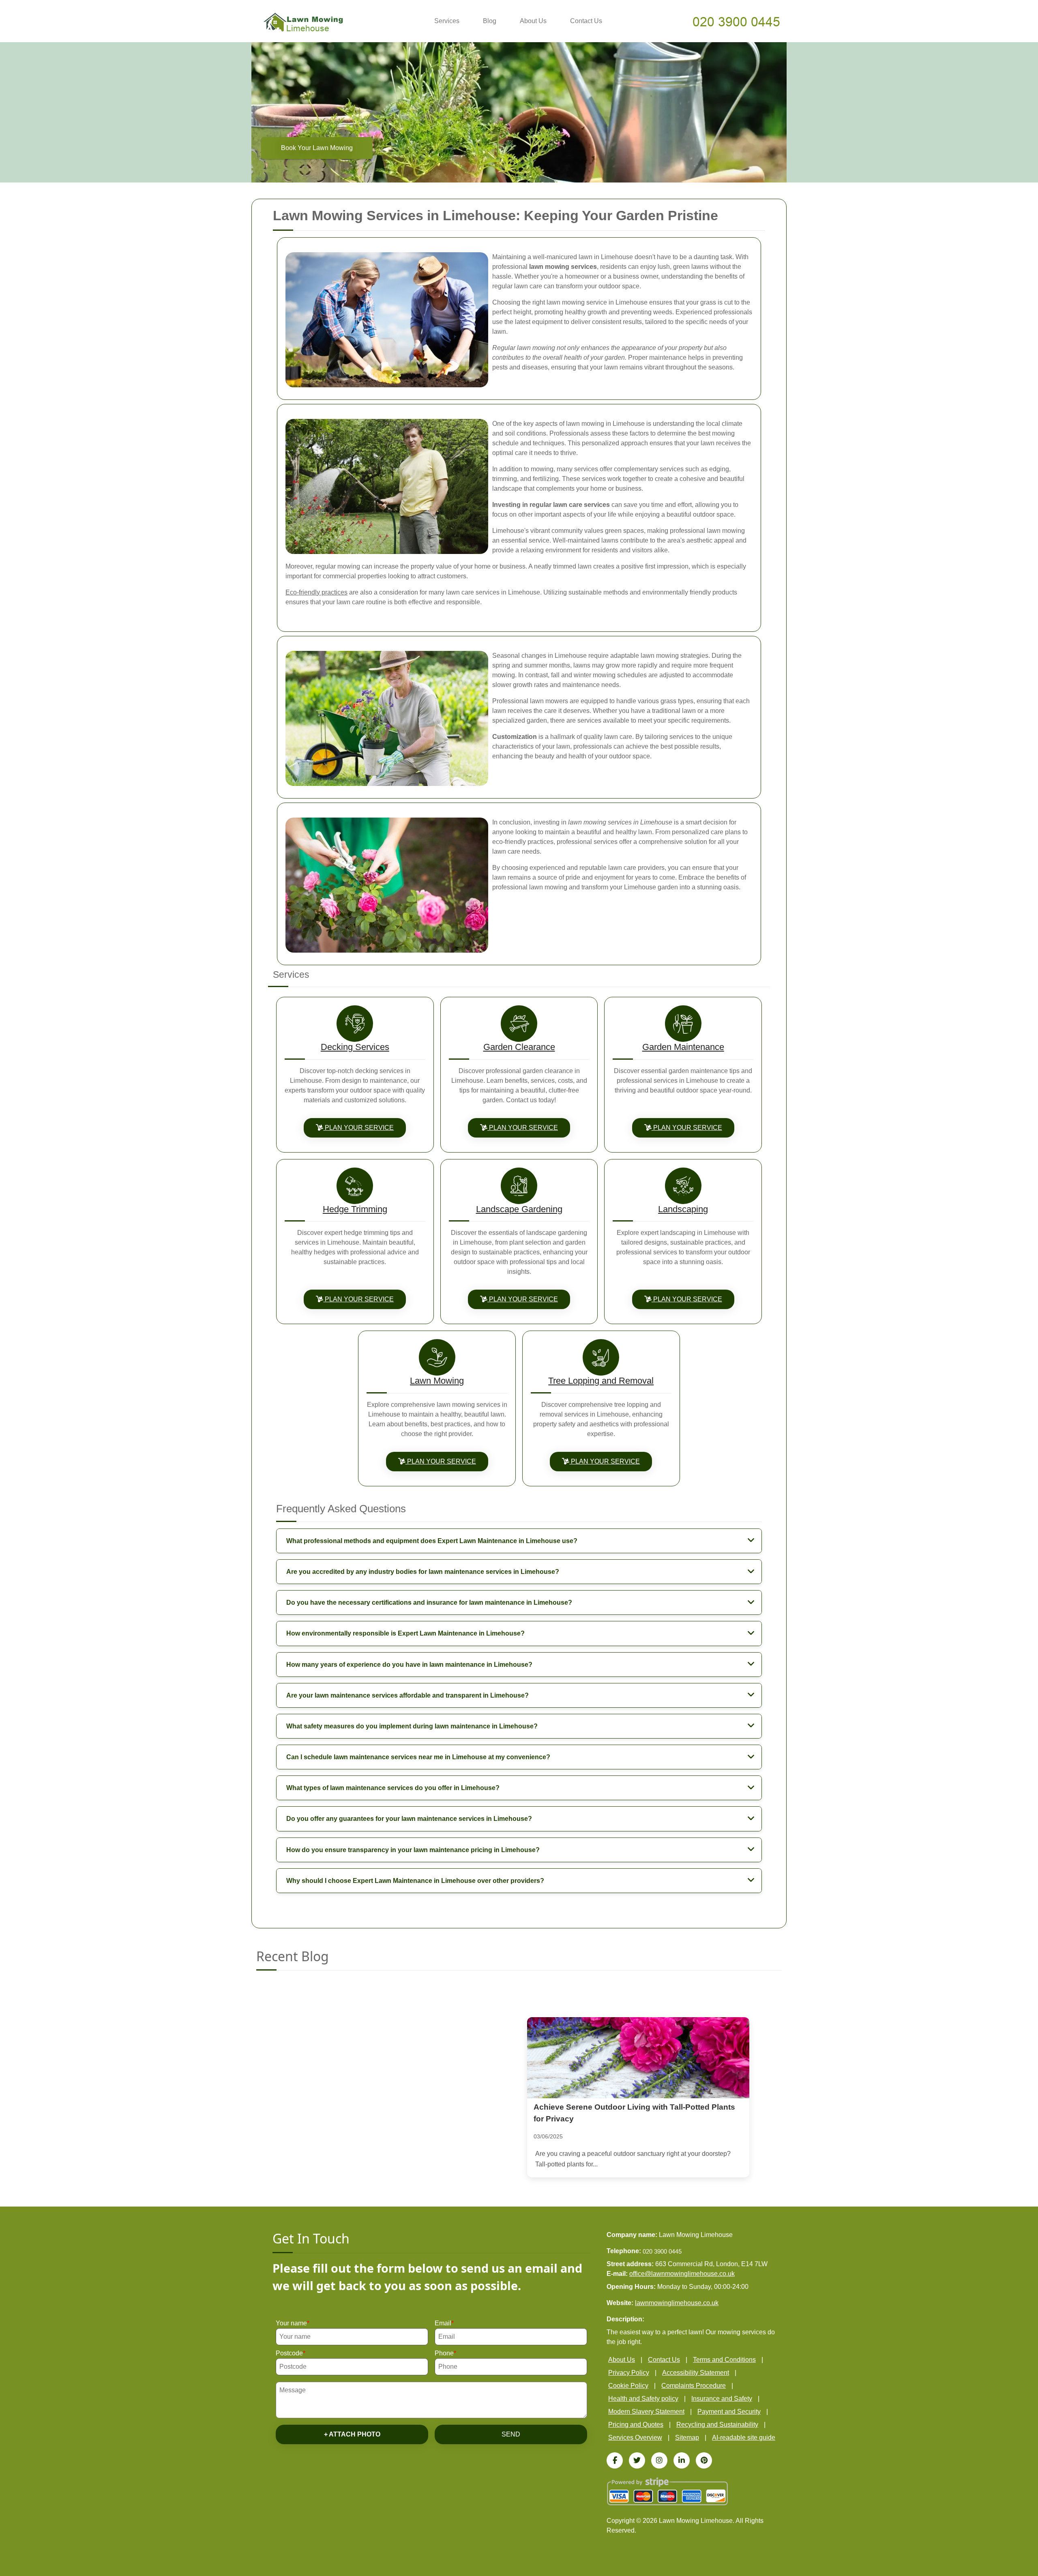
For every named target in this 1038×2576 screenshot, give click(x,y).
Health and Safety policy (643, 2399)
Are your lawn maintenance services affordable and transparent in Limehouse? (407, 1695)
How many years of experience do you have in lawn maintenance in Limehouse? (409, 1665)
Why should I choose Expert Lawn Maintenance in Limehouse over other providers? (415, 1881)
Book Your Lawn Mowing (317, 148)
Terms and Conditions (724, 2360)
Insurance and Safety (722, 2399)
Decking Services (355, 1047)
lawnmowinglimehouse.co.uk (677, 2303)
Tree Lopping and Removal (601, 1381)
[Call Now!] (737, 21)
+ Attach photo (352, 2434)
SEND (511, 2434)
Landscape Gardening (519, 1209)
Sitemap (687, 2438)
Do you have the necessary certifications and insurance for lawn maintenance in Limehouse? (429, 1602)
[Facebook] (615, 2460)
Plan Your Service (358, 1128)
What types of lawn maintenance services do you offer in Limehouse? (393, 1788)
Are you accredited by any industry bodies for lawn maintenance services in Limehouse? (423, 1572)
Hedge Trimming (355, 1209)
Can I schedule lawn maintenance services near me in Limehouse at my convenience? (418, 1757)
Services (447, 21)
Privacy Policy (629, 2373)
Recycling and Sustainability (717, 2425)
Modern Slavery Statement (646, 2412)
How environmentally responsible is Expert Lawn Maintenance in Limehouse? (405, 1633)
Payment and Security (729, 2412)
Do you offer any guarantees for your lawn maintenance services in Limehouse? (409, 1819)
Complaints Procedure (694, 2386)
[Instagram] (659, 2460)
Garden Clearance (519, 1047)
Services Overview (635, 2438)
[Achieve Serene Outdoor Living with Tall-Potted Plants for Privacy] (638, 2058)
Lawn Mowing (437, 1381)
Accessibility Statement (696, 2373)
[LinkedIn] (682, 2460)
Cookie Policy (628, 2386)
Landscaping (683, 1209)
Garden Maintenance (683, 1047)
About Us (533, 21)
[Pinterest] (704, 2460)
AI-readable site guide (744, 2438)
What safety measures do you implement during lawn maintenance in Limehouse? (412, 1726)
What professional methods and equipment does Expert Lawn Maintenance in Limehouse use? (432, 1541)
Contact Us (586, 21)
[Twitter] (637, 2460)
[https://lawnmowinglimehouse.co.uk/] (303, 22)
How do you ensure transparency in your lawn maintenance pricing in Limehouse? (413, 1850)
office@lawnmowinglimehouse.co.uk (682, 2274)
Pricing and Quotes (636, 2425)
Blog (490, 21)
